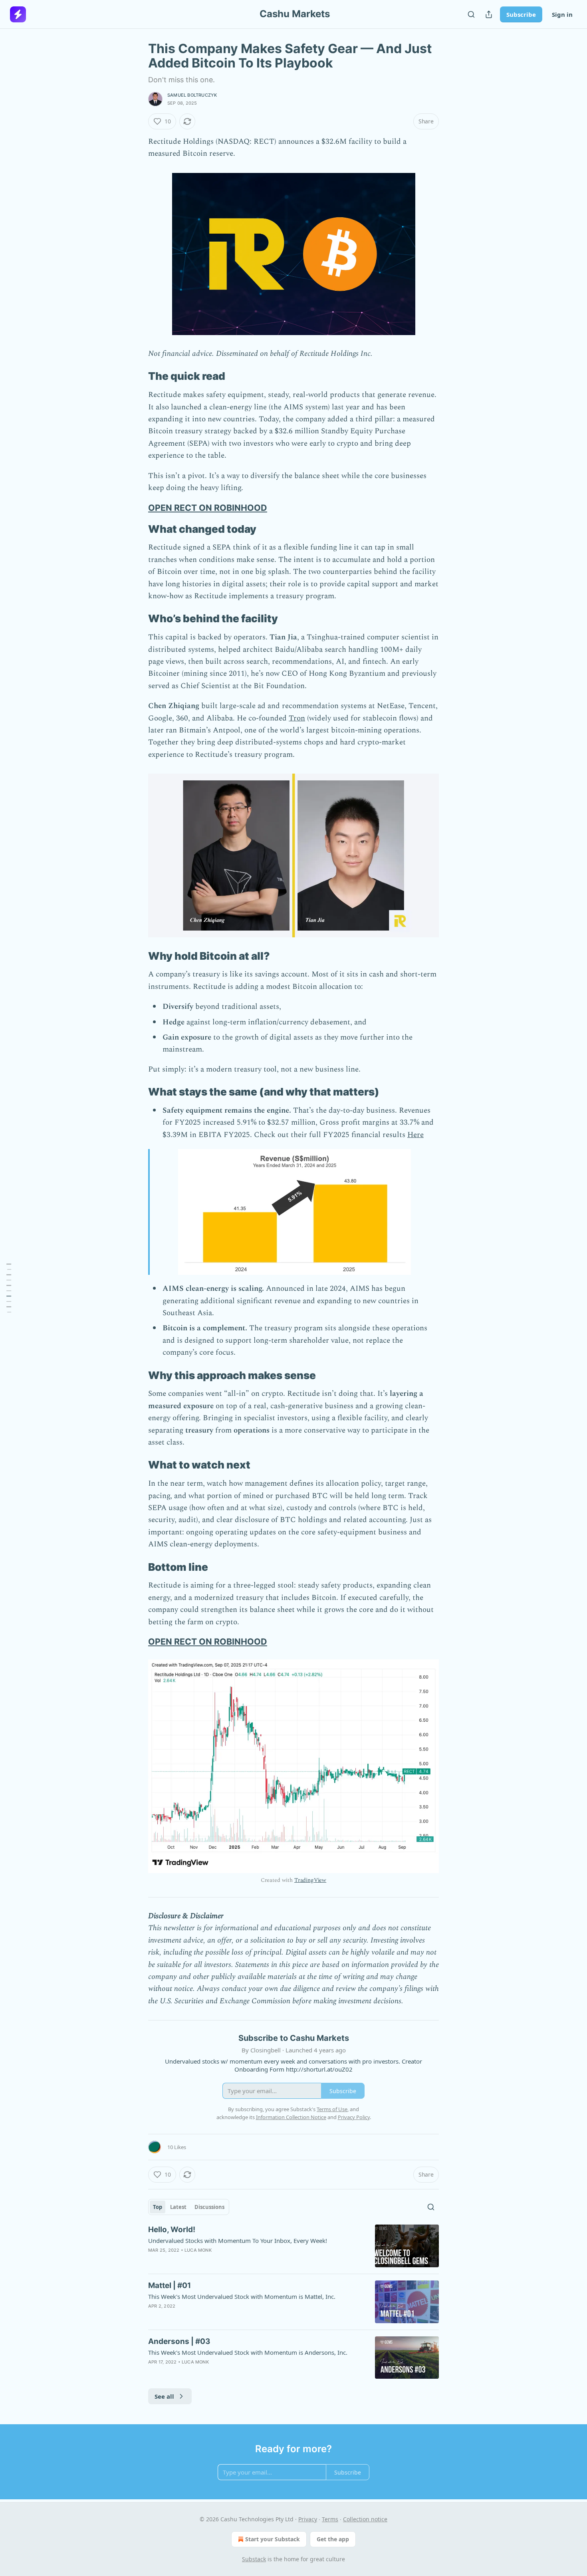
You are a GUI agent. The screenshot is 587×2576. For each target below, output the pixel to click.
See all (164, 2396)
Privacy (308, 2519)
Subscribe (521, 14)
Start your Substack (273, 2539)
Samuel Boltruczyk (192, 95)
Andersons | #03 (179, 2341)
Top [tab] (158, 2207)
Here (415, 1135)
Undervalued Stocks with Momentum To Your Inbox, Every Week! (238, 2241)
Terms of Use (332, 2109)
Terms (330, 2519)
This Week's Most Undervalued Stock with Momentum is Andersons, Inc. (248, 2352)
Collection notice (365, 2519)
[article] (293, 2246)
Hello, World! (172, 2230)
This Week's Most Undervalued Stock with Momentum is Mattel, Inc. (242, 2296)
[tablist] (189, 2207)
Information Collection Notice (291, 2117)
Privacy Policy (354, 2117)
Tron (297, 718)
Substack (254, 2559)
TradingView (310, 1880)
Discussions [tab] (209, 2207)
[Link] (137, 377)
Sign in (562, 14)
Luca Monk (198, 2250)
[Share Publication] (489, 14)
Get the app (333, 2539)
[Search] (471, 14)
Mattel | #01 (170, 2285)
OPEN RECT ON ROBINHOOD (208, 508)
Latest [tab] (178, 2207)
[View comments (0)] (227, 2316)
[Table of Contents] (9, 1288)
